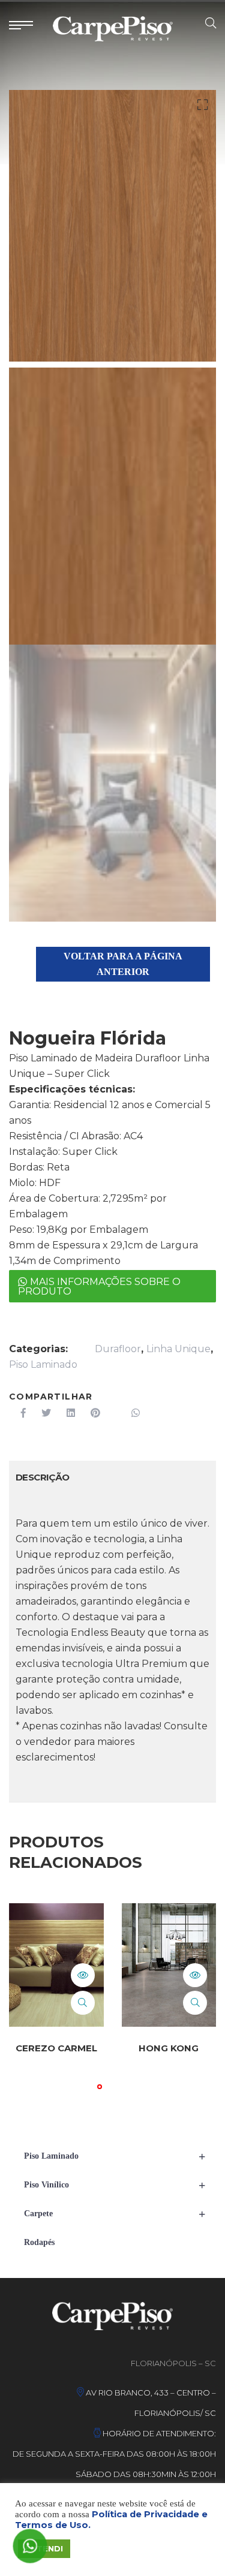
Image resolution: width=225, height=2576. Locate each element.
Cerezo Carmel (56, 2048)
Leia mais (83, 1975)
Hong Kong (169, 2048)
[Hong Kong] (169, 1965)
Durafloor (118, 1349)
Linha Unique (178, 1349)
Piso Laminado (43, 1364)
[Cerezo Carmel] (56, 1965)
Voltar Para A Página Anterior (123, 964)
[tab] (43, 1477)
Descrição (43, 1477)
